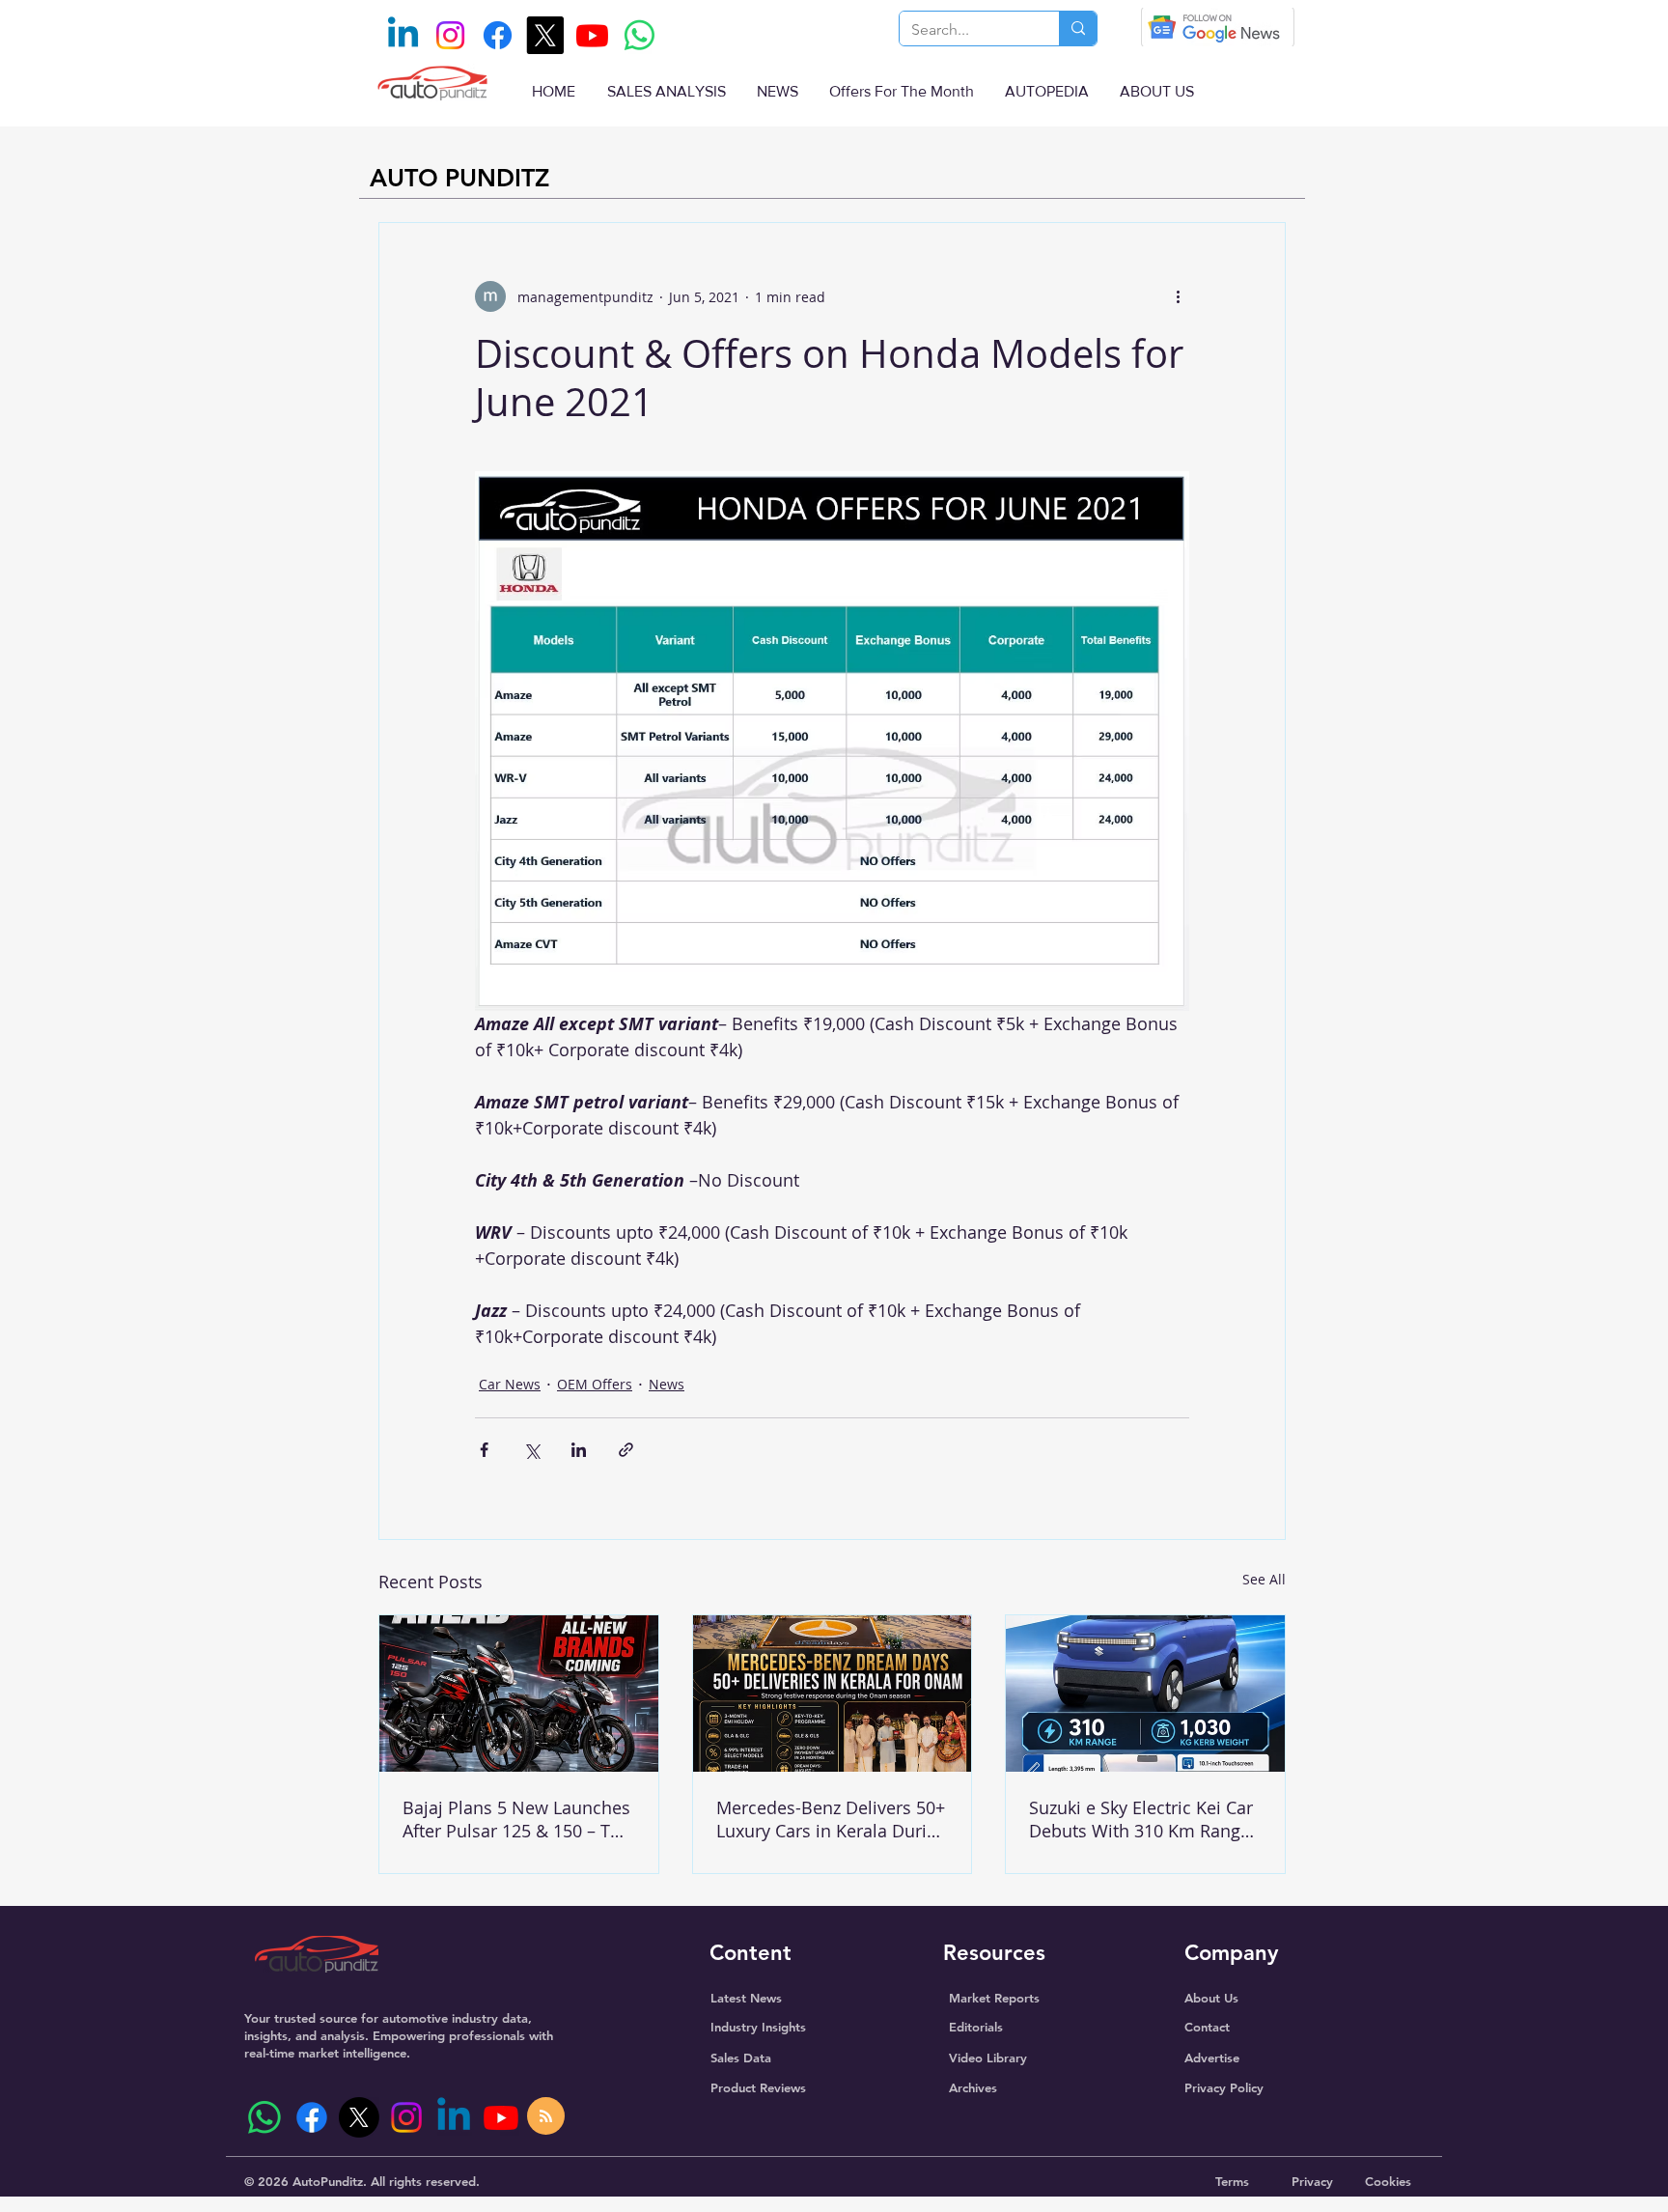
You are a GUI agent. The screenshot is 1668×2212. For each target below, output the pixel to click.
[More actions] (1178, 296)
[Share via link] (626, 1450)
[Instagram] (450, 35)
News (667, 1384)
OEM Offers (595, 1384)
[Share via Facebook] (484, 1450)
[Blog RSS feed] (546, 2117)
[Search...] (1078, 28)
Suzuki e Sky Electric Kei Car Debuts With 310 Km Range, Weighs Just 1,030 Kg (1141, 1819)
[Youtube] (592, 35)
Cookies (1388, 2181)
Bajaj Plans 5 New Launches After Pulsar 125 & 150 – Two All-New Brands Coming (518, 1819)
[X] (545, 35)
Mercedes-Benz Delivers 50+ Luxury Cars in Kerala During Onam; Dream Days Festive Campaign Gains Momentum (832, 1819)
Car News (510, 1384)
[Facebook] (498, 35)
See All (1264, 1579)
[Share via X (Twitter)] (531, 1450)
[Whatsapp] (639, 35)
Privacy (1312, 2181)
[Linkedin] (403, 35)
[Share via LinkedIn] (579, 1450)
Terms (1232, 2181)
